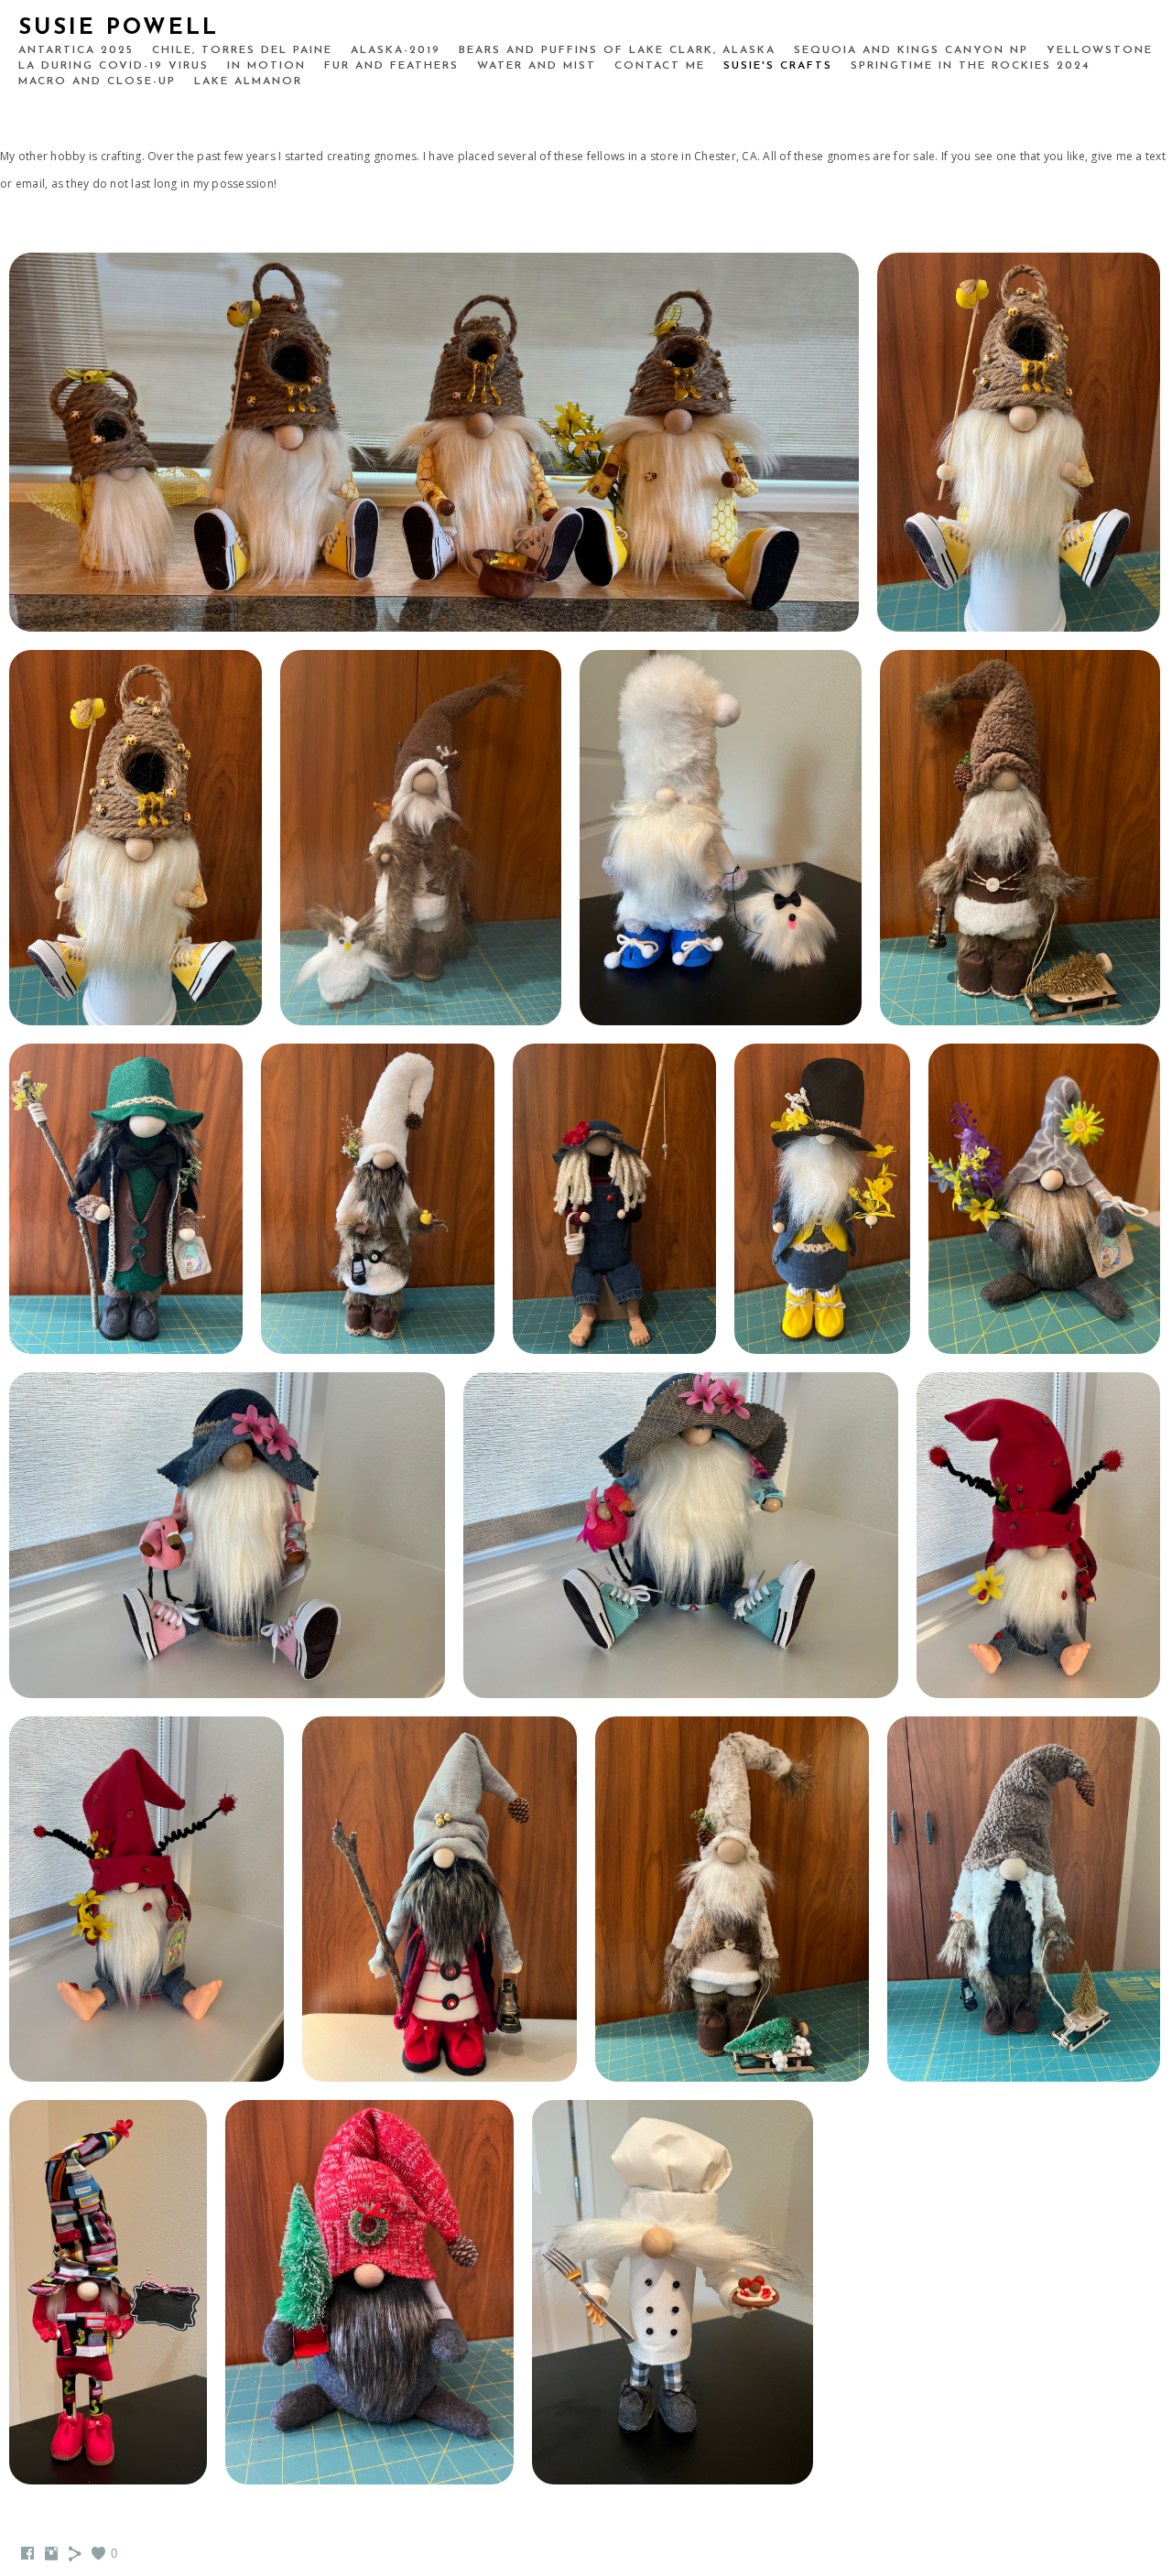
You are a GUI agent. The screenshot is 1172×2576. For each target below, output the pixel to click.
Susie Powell (119, 28)
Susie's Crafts (778, 66)
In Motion (266, 66)
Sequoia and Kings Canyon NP (911, 50)
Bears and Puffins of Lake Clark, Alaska (617, 50)
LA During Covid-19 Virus (114, 66)
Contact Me (660, 66)
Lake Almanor (248, 81)
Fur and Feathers (391, 66)
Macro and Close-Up (97, 81)
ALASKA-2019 (396, 50)
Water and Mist (537, 66)
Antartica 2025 (76, 50)
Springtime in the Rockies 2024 (971, 66)
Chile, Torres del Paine (242, 50)
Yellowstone (1100, 50)
